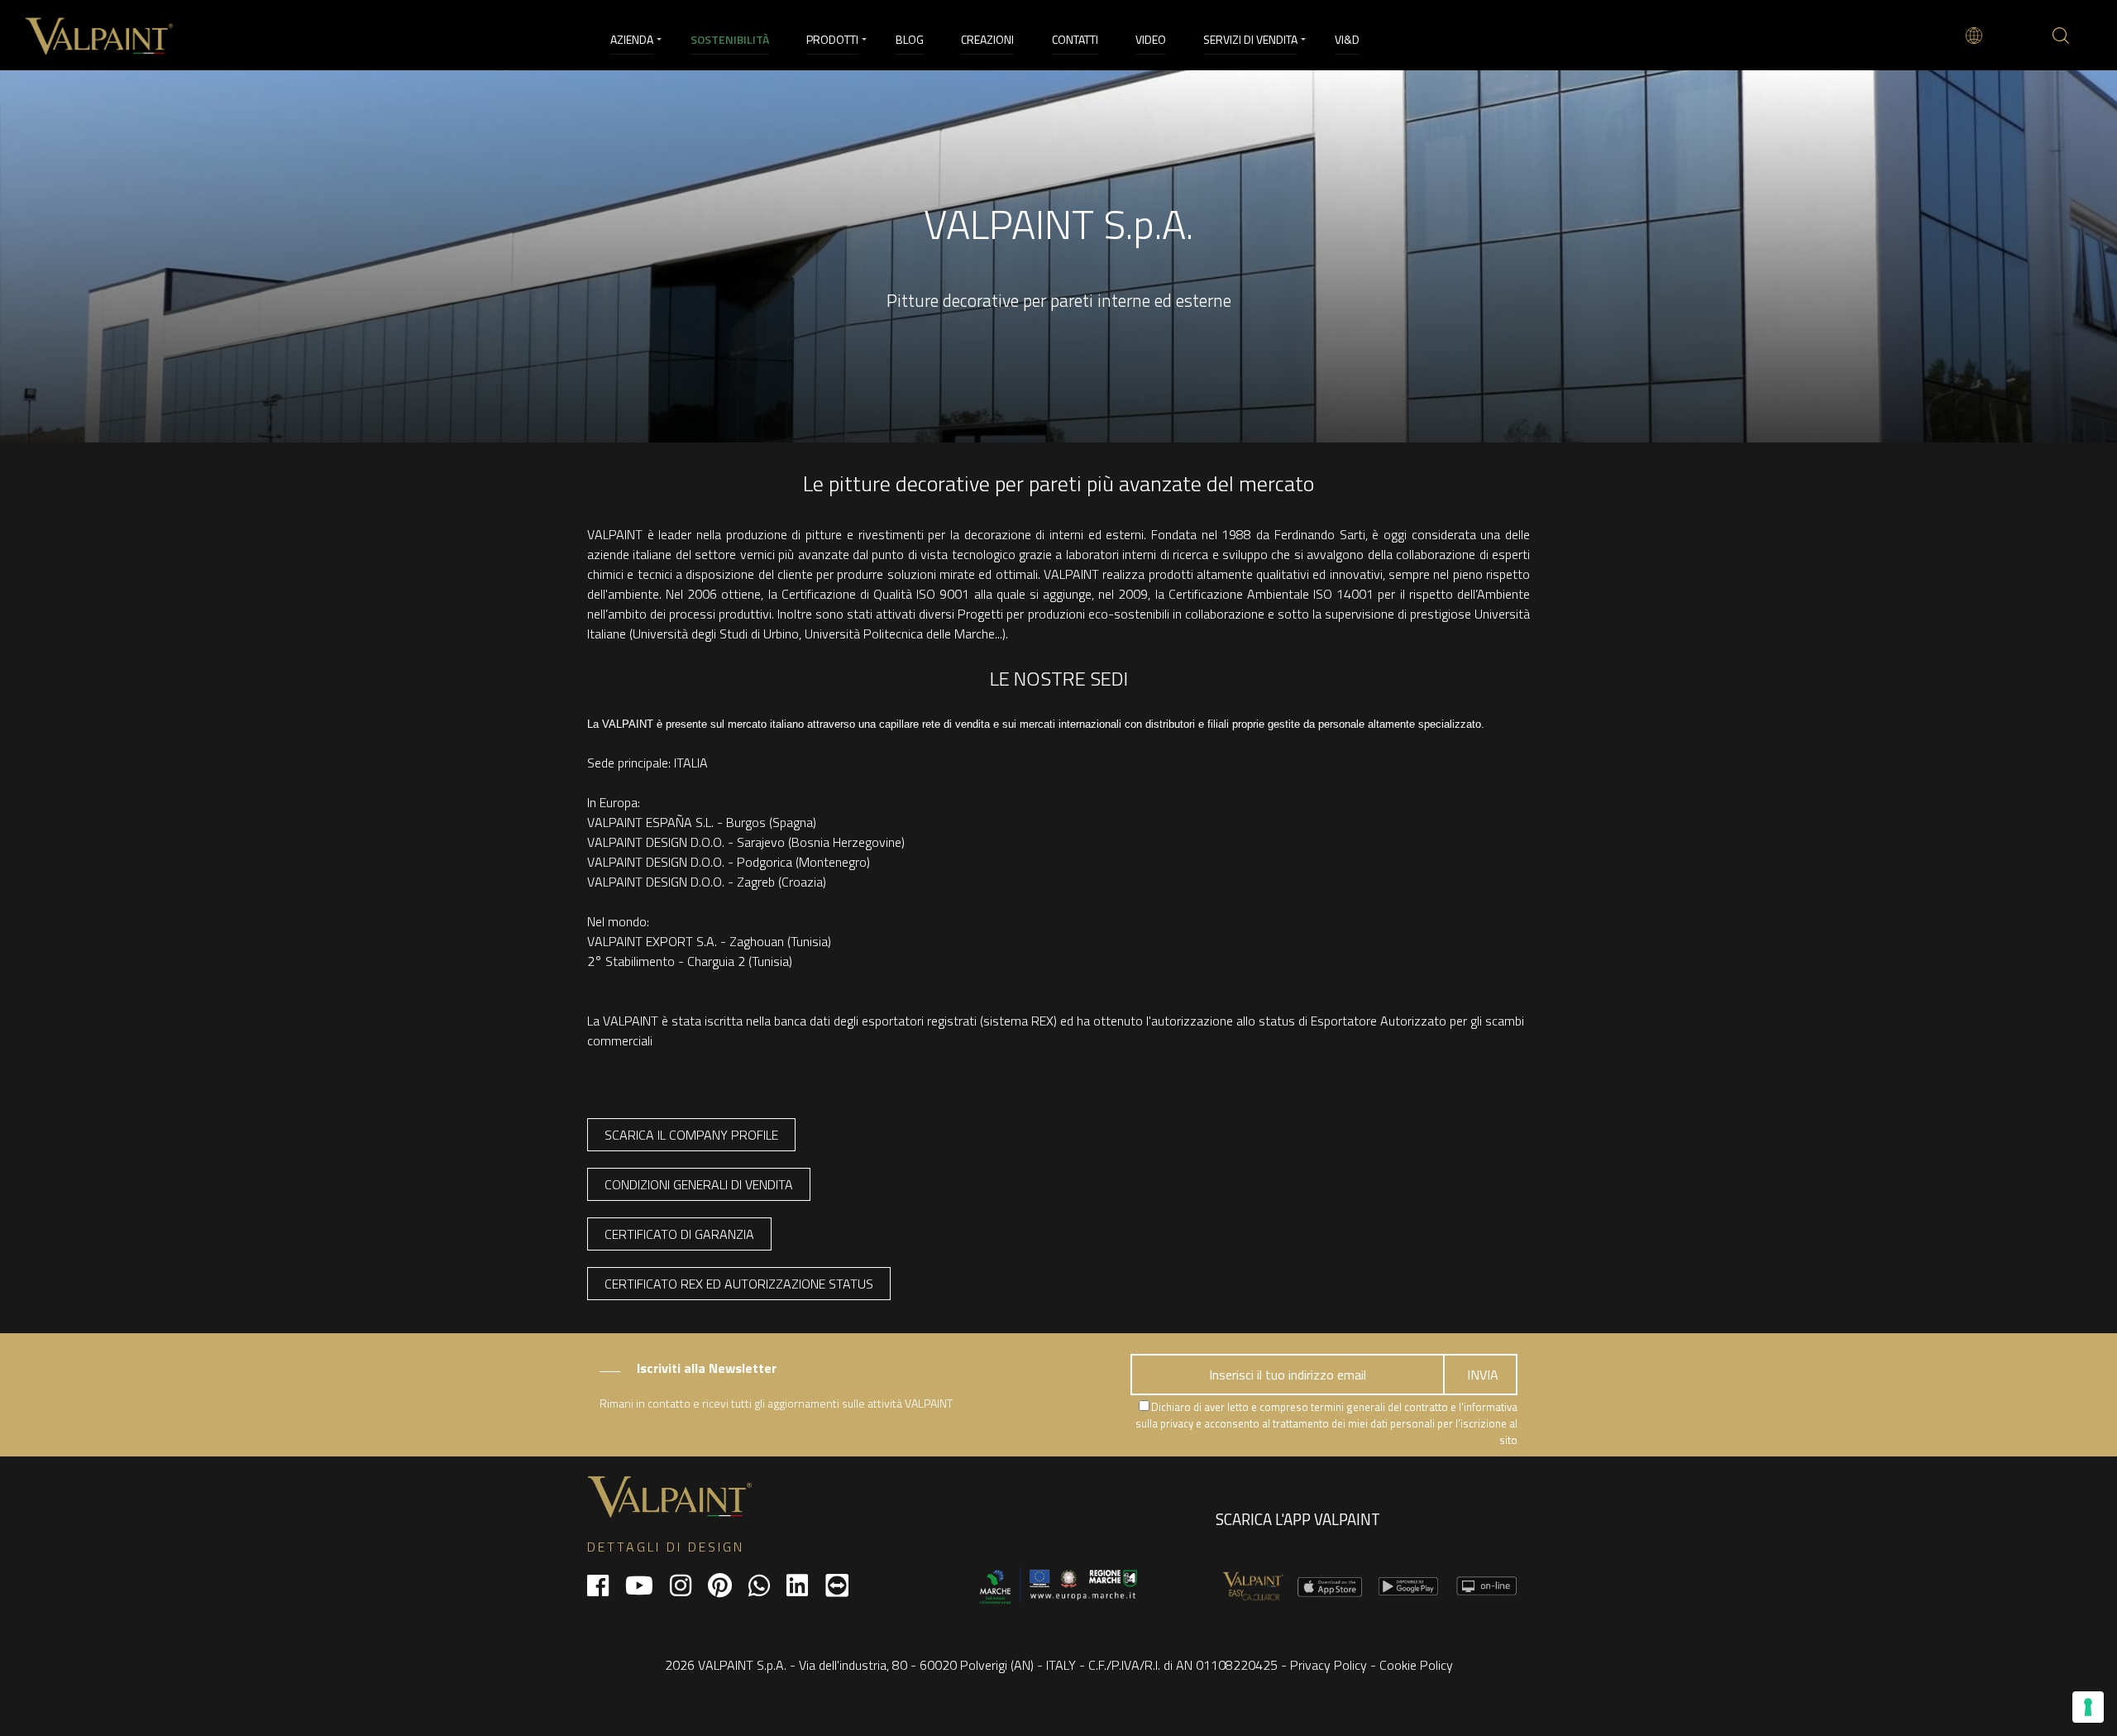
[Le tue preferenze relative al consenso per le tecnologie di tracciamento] (2088, 1707)
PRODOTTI (832, 39)
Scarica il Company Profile (691, 1135)
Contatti (1075, 39)
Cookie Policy (1416, 1665)
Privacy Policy (1329, 1665)
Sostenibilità (730, 39)
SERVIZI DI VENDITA (1250, 39)
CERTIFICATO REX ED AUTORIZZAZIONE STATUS (739, 1284)
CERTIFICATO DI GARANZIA (679, 1234)
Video (1151, 39)
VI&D (1347, 39)
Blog (910, 39)
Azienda (632, 39)
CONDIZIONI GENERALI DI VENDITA (699, 1184)
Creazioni (987, 39)
